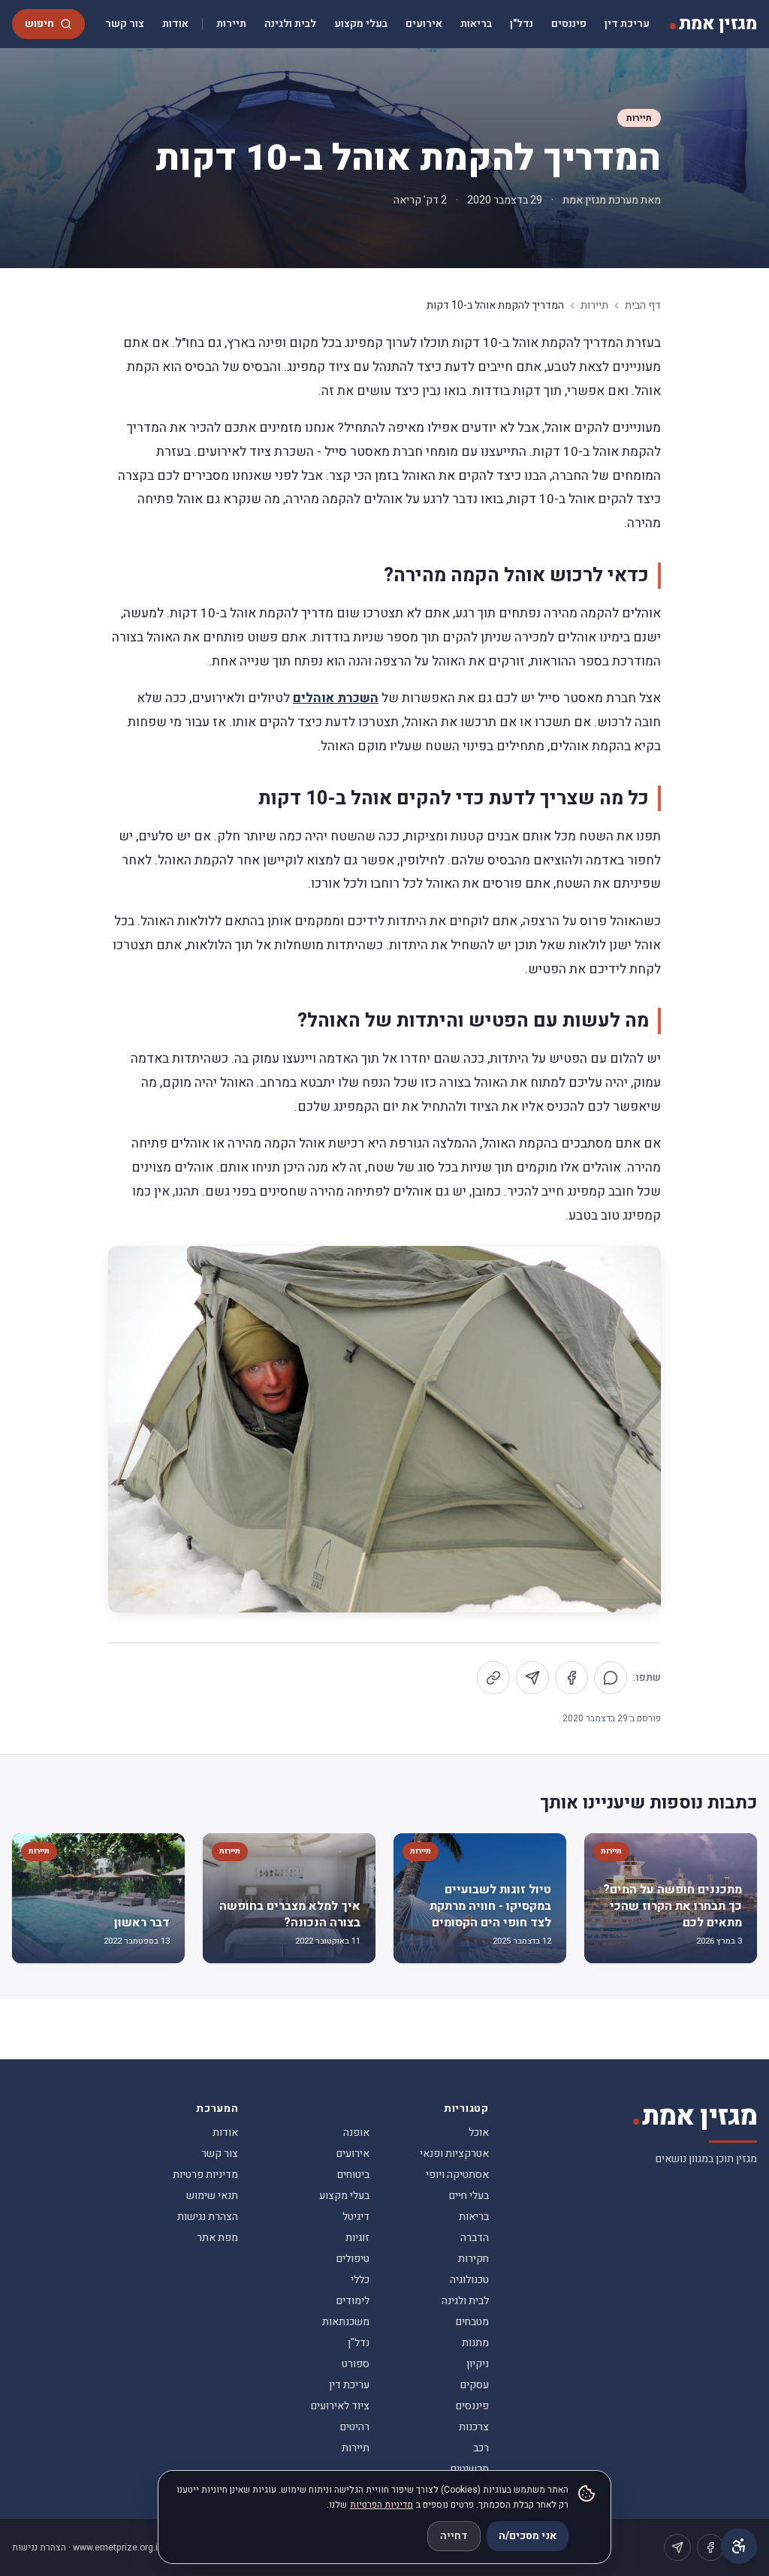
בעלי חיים (469, 2196)
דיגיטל (356, 2217)
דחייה (454, 2536)
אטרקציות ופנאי (454, 2154)
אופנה (356, 2133)
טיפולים (353, 2259)
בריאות (476, 24)
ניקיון (478, 2364)
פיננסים (569, 24)
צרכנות (474, 2427)
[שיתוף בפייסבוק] (571, 1678)
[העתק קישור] (493, 1678)
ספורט (356, 2364)
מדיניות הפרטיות (381, 2505)
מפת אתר (217, 2238)
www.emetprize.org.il (116, 2547)
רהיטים (355, 2427)
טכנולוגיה (469, 2280)
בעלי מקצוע (361, 24)
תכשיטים (470, 2469)
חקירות (473, 2259)
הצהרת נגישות (208, 2217)
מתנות (475, 2343)
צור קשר (125, 24)
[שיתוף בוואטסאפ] (611, 1678)
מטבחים (472, 2322)
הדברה (475, 2238)
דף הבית (643, 306)
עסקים (475, 2385)
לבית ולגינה (290, 24)
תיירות (231, 24)
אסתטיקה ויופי (457, 2175)
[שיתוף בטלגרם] (532, 1678)
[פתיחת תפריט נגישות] (739, 2546)
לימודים (353, 2301)
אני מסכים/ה (528, 2536)
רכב (481, 2448)
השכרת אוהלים (336, 698)
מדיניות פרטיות (205, 2175)
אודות (175, 24)
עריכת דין (627, 24)
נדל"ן (522, 24)
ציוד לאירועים (340, 2406)
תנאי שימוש (212, 2196)
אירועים (424, 24)
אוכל (479, 2133)
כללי (360, 2280)
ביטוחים (353, 2175)
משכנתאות (346, 2322)
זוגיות (357, 2238)
